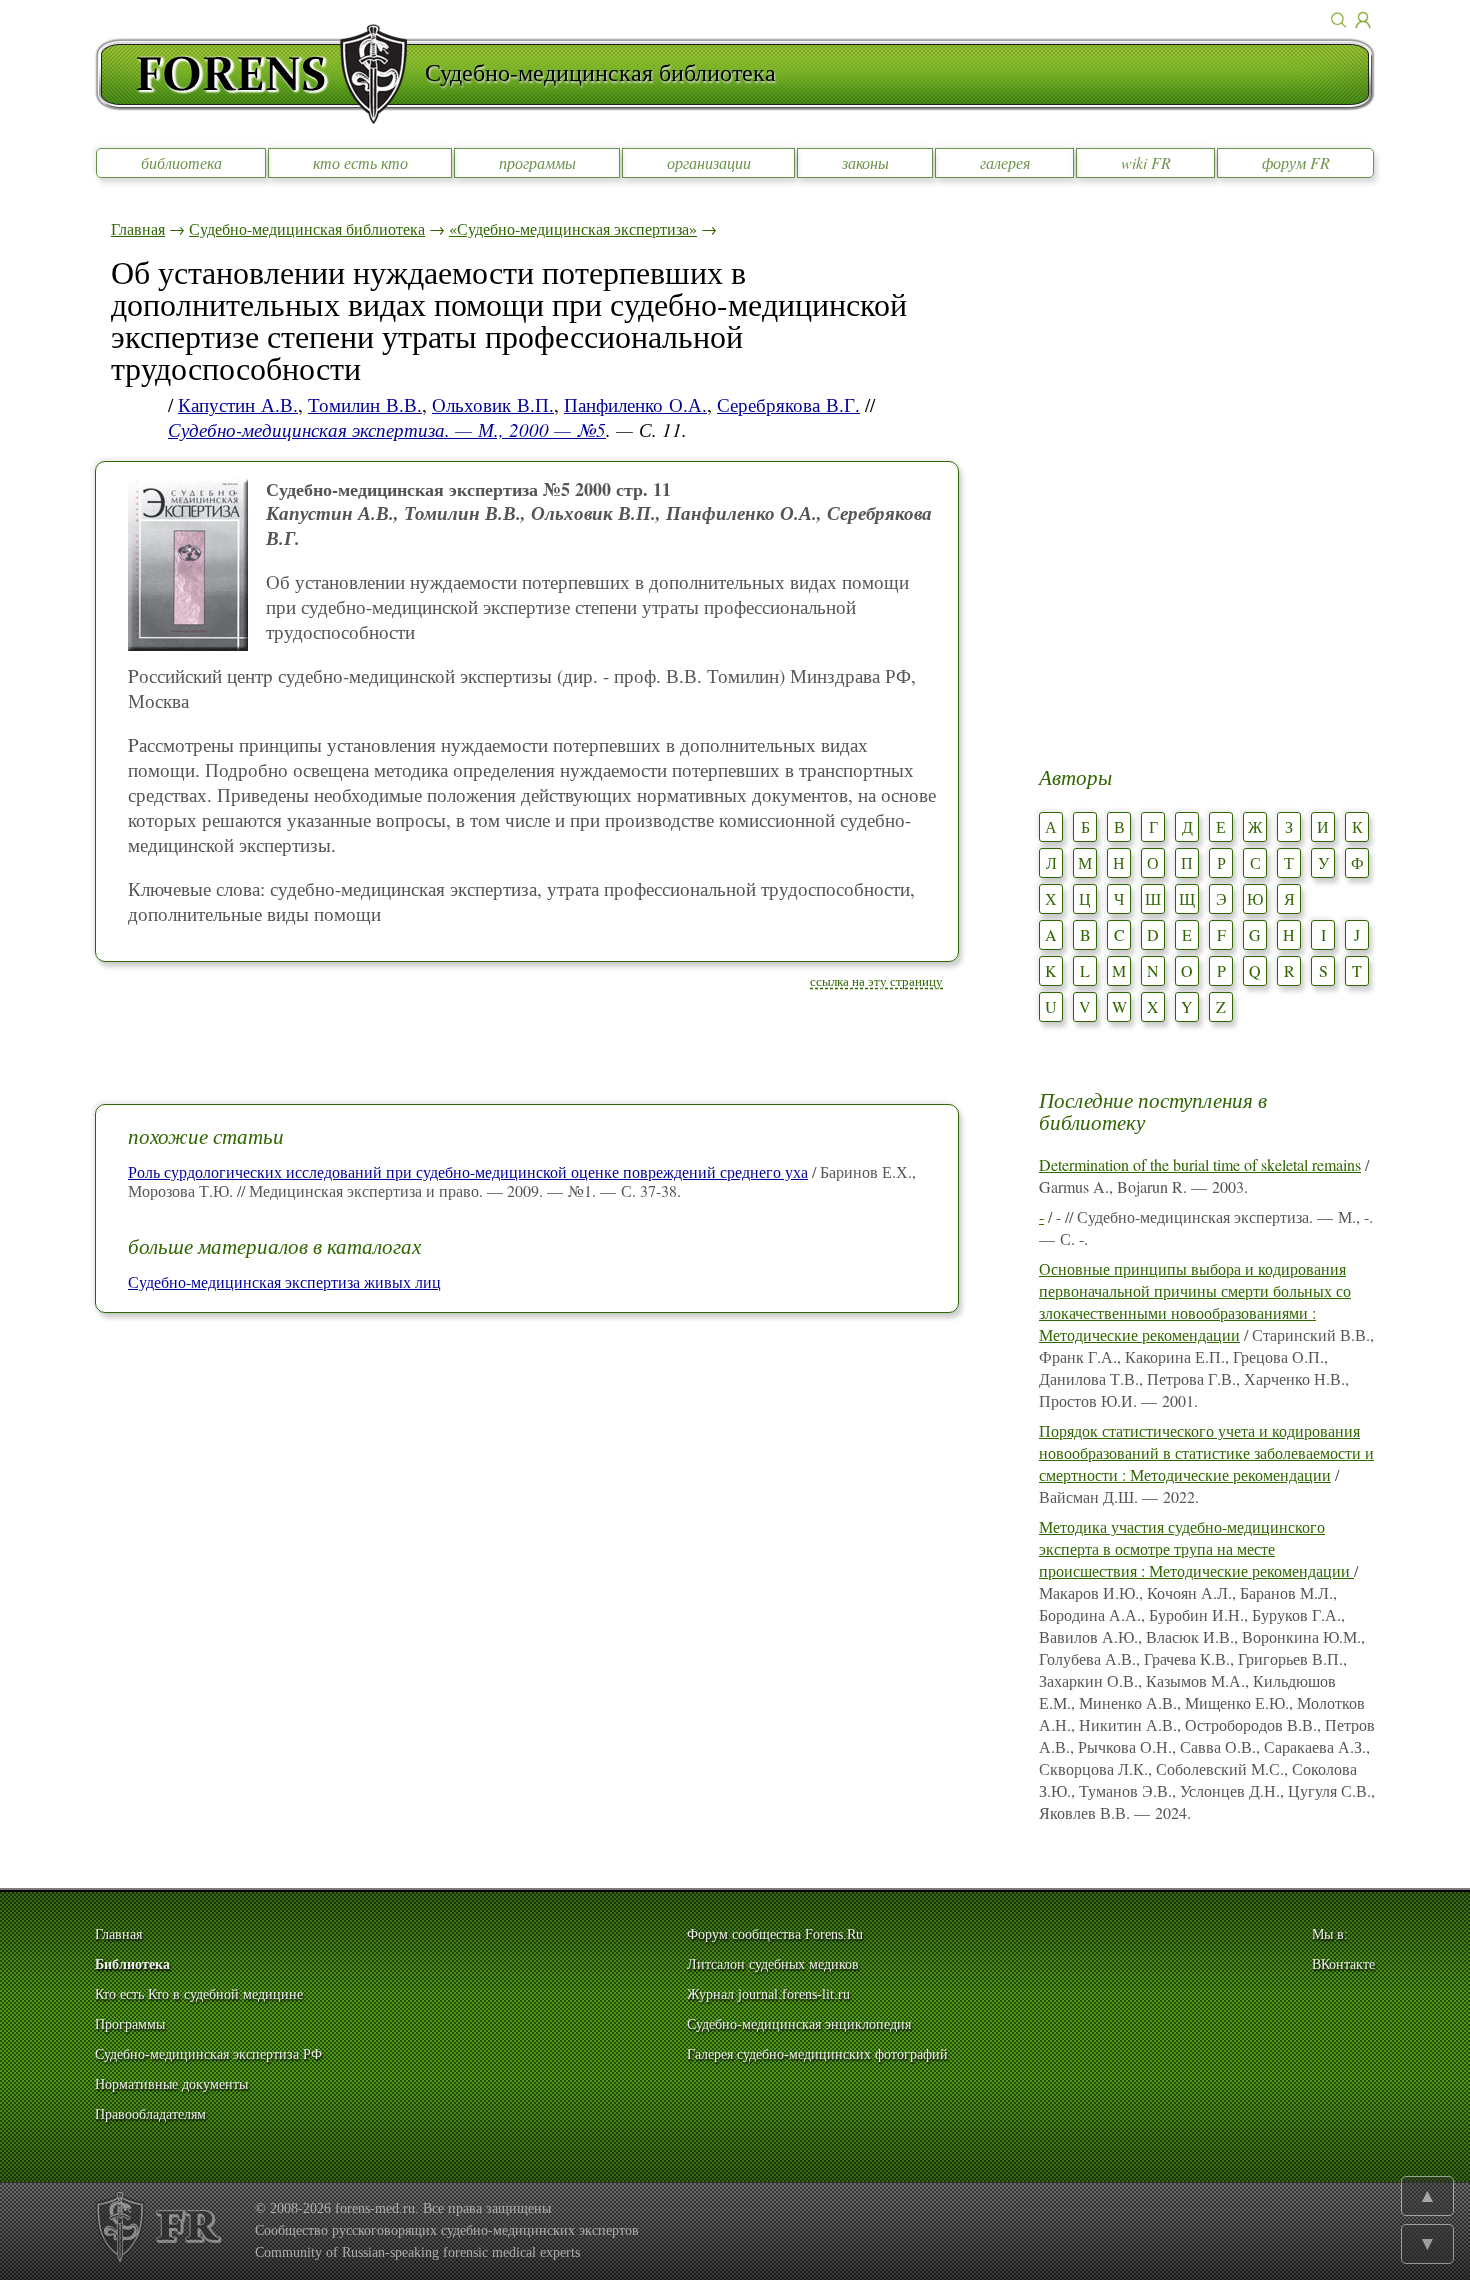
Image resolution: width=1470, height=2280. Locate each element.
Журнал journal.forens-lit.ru (768, 1994)
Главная (138, 228)
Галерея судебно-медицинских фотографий (817, 2054)
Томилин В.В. (365, 404)
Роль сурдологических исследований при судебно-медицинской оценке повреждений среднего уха (468, 1171)
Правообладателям (150, 2114)
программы (537, 162)
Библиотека (132, 1964)
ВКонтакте (1343, 1964)
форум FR (1296, 162)
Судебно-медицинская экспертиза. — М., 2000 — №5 (387, 429)
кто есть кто (360, 162)
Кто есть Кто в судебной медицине (199, 1994)
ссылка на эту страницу (876, 981)
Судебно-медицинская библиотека (307, 228)
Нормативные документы (171, 2084)
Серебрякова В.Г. (788, 404)
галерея (1005, 162)
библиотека (181, 162)
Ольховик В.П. (493, 404)
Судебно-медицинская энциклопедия (799, 2024)
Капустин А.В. (238, 404)
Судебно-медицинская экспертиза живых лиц (284, 1281)
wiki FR (1146, 162)
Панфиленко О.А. (635, 404)
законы (865, 162)
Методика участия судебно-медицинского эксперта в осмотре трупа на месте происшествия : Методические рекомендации (1196, 1548)
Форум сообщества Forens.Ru (775, 1934)
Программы (130, 2024)
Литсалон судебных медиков (773, 1964)
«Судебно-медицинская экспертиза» (573, 228)
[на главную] (260, 74)
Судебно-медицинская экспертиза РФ (208, 2054)
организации (709, 162)
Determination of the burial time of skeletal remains (1200, 1164)
